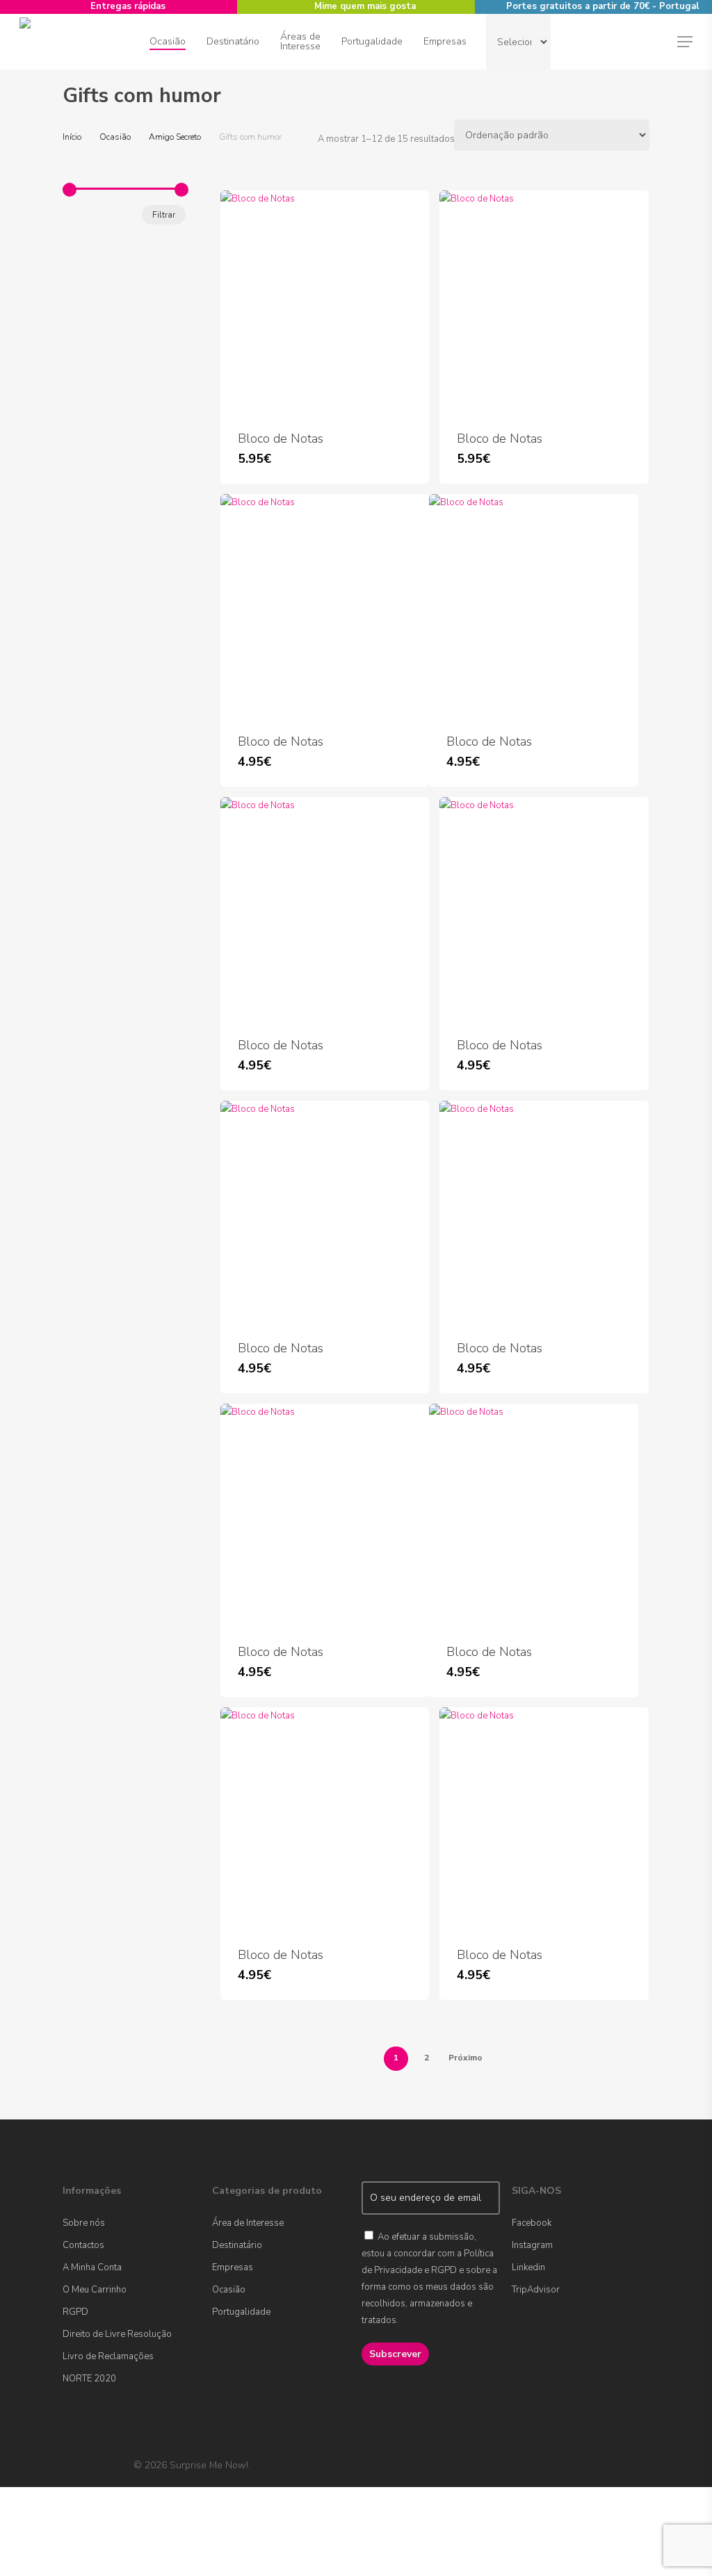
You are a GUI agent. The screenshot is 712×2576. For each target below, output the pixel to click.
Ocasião (115, 137)
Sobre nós (84, 2223)
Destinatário (237, 2245)
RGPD (75, 2312)
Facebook (532, 2223)
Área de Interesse (248, 2223)
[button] (685, 42)
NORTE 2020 (89, 2379)
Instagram (532, 2245)
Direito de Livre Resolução (117, 2334)
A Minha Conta (92, 2267)
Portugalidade (241, 2312)
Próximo (466, 2058)
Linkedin (528, 2267)
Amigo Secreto (175, 137)
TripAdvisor (536, 2290)
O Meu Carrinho (95, 2290)
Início (72, 137)
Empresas (233, 2267)
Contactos (83, 2245)
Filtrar (164, 215)
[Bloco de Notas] (325, 302)
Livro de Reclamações (108, 2356)
